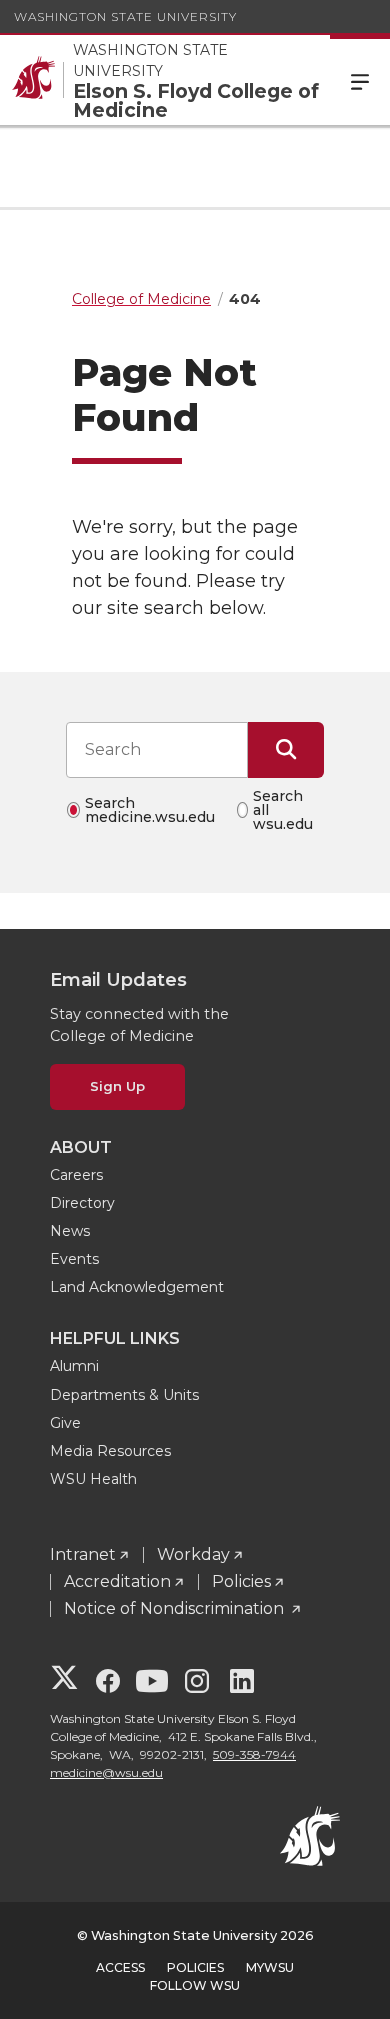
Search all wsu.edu (283, 810)
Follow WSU (195, 1985)
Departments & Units (124, 1395)
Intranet (83, 1554)
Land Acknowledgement (137, 1287)
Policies (241, 1581)
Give (65, 1423)
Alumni (74, 1366)
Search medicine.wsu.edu (150, 810)
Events (74, 1259)
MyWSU (270, 1967)
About (81, 1147)
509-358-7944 (254, 1754)
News (70, 1231)
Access (120, 1967)
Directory (82, 1203)
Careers (76, 1175)
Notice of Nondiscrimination (176, 1608)
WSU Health (93, 1479)
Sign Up (117, 1086)
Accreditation (117, 1581)
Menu (360, 80)
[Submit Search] (286, 750)
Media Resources (110, 1451)
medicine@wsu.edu (106, 1772)
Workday (193, 1554)
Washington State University (125, 16)
